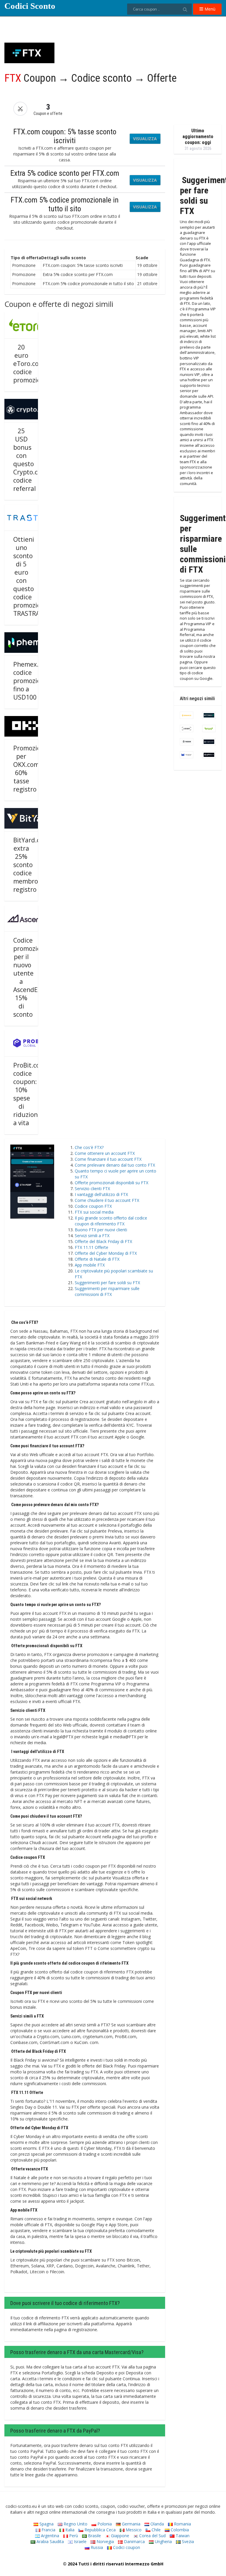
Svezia (187, 2541)
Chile (156, 2530)
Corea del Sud (152, 2536)
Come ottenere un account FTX (105, 1153)
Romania (182, 2524)
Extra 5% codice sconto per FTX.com (65, 173)
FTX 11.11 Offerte (92, 1247)
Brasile (94, 2536)
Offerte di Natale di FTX (97, 1259)
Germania (131, 2524)
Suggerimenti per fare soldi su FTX (107, 1283)
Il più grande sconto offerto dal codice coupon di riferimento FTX (111, 1221)
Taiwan (182, 2536)
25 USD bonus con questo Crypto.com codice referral (30, 460)
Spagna (46, 2524)
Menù (209, 9)
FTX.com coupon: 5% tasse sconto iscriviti (65, 136)
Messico (133, 2530)
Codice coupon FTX (93, 1206)
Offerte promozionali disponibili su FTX (112, 1183)
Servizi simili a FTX (92, 1236)
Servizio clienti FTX (92, 1189)
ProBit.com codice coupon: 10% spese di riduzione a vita (29, 1094)
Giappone (119, 2536)
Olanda (157, 2524)
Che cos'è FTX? (89, 1147)
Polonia (104, 2524)
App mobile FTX (90, 1265)
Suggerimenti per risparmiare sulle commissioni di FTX (107, 1291)
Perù (73, 2536)
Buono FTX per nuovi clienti (101, 1230)
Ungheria (163, 2541)
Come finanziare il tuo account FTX (108, 1159)
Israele (80, 2541)
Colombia (179, 2530)
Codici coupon (126, 2547)
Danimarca (134, 2541)
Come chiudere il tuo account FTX (107, 1200)
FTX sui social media (94, 1212)
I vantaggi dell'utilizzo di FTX (101, 1194)
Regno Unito (75, 2524)
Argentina (49, 2536)
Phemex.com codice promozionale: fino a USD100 (34, 681)
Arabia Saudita (50, 2541)
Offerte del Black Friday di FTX (103, 1241)
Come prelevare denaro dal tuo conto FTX (115, 1165)
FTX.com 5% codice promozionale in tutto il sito (65, 204)
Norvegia (105, 2541)
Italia (69, 2530)
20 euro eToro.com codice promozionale (33, 364)
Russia (96, 2547)
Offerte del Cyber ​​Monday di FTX (106, 1253)
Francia (48, 2530)
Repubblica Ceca (99, 2530)
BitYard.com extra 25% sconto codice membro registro (31, 865)
